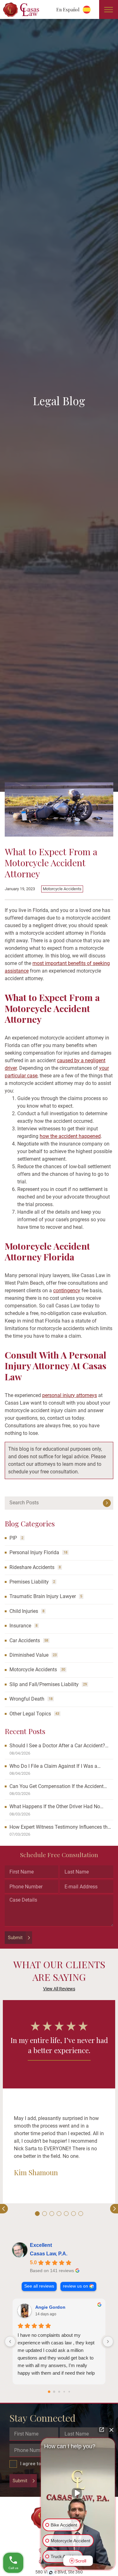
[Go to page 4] (69, 2392)
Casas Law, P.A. (49, 2254)
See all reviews (39, 2286)
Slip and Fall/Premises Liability (44, 1684)
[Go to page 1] (54, 2392)
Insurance (20, 1626)
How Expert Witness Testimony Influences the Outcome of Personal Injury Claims (60, 1827)
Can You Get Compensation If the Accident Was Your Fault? (56, 1787)
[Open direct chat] (102, 2430)
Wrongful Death (27, 1699)
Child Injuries (24, 1611)
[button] (37, 2214)
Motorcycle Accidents (62, 889)
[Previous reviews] (10, 2342)
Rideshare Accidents (32, 1567)
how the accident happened (70, 1136)
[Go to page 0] (49, 2392)
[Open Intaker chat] (51, 2573)
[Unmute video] (78, 2493)
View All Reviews (59, 1989)
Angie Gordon (50, 2307)
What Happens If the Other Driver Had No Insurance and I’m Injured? (55, 1807)
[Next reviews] (108, 2342)
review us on (76, 2286)
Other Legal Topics (30, 1714)
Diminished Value (29, 1655)
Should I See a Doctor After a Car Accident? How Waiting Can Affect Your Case (57, 1746)
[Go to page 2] (59, 2392)
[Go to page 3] (64, 2392)
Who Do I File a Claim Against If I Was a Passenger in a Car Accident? (53, 1766)
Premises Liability (29, 1582)
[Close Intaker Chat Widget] (111, 2430)
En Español (68, 9)
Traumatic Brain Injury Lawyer (43, 1596)
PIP (13, 1538)
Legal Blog (59, 401)
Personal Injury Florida (34, 1552)
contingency (67, 1291)
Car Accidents (25, 1640)
